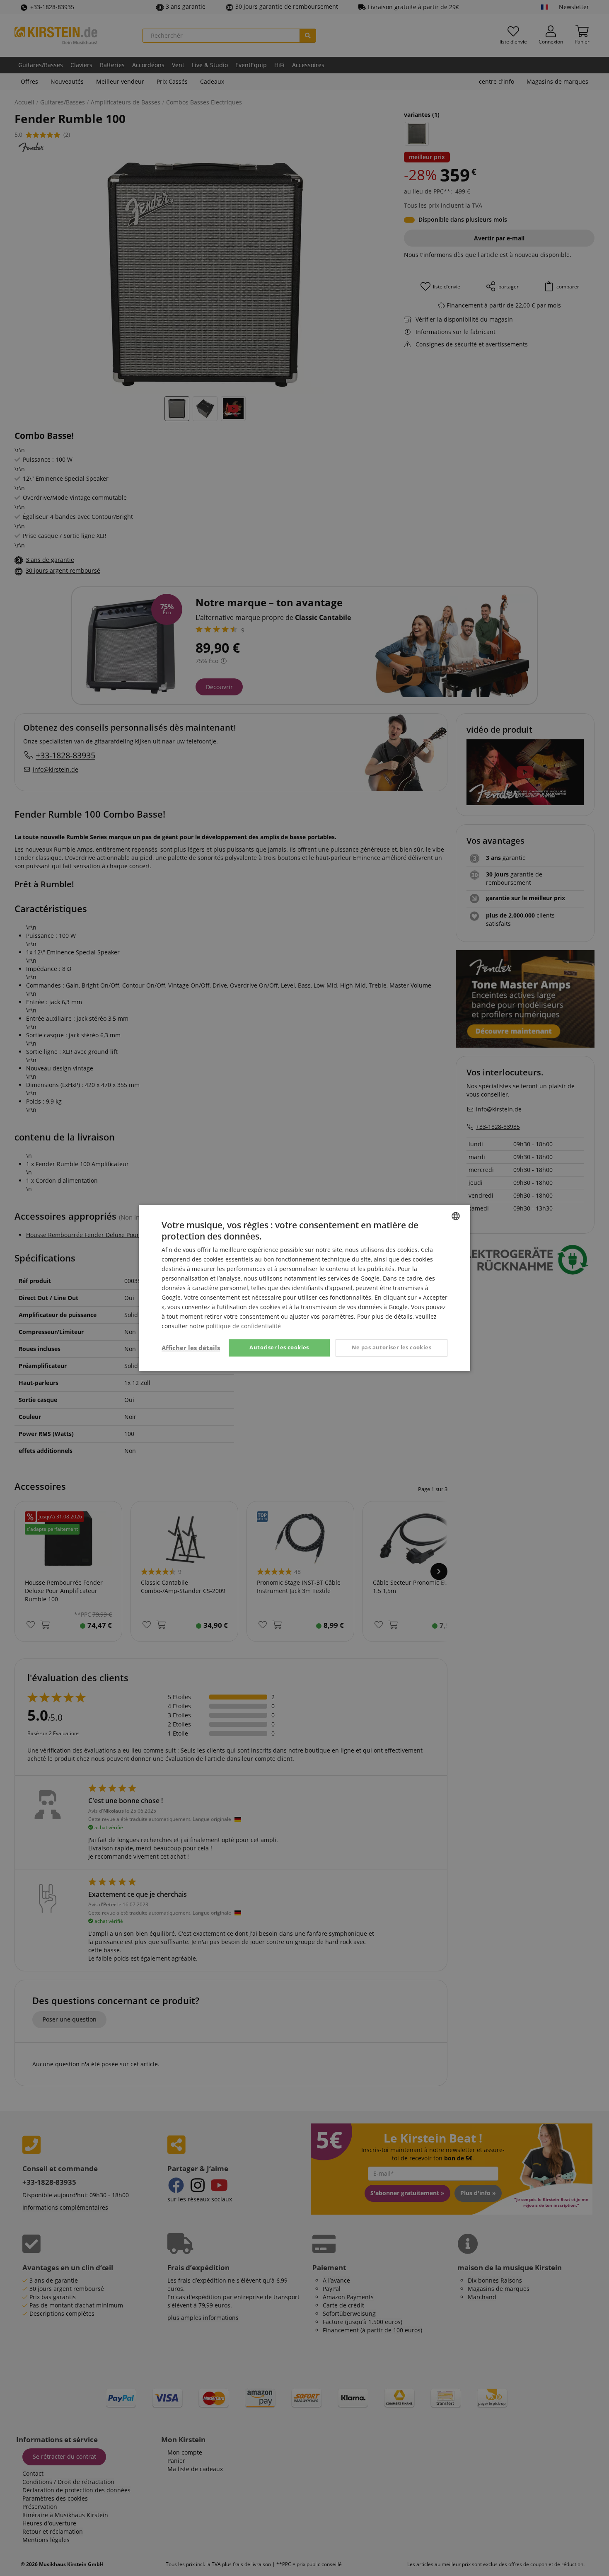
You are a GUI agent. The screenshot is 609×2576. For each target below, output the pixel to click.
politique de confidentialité (243, 1326)
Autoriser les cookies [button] (279, 1348)
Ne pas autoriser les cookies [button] (391, 1348)
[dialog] (304, 1288)
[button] (191, 1348)
